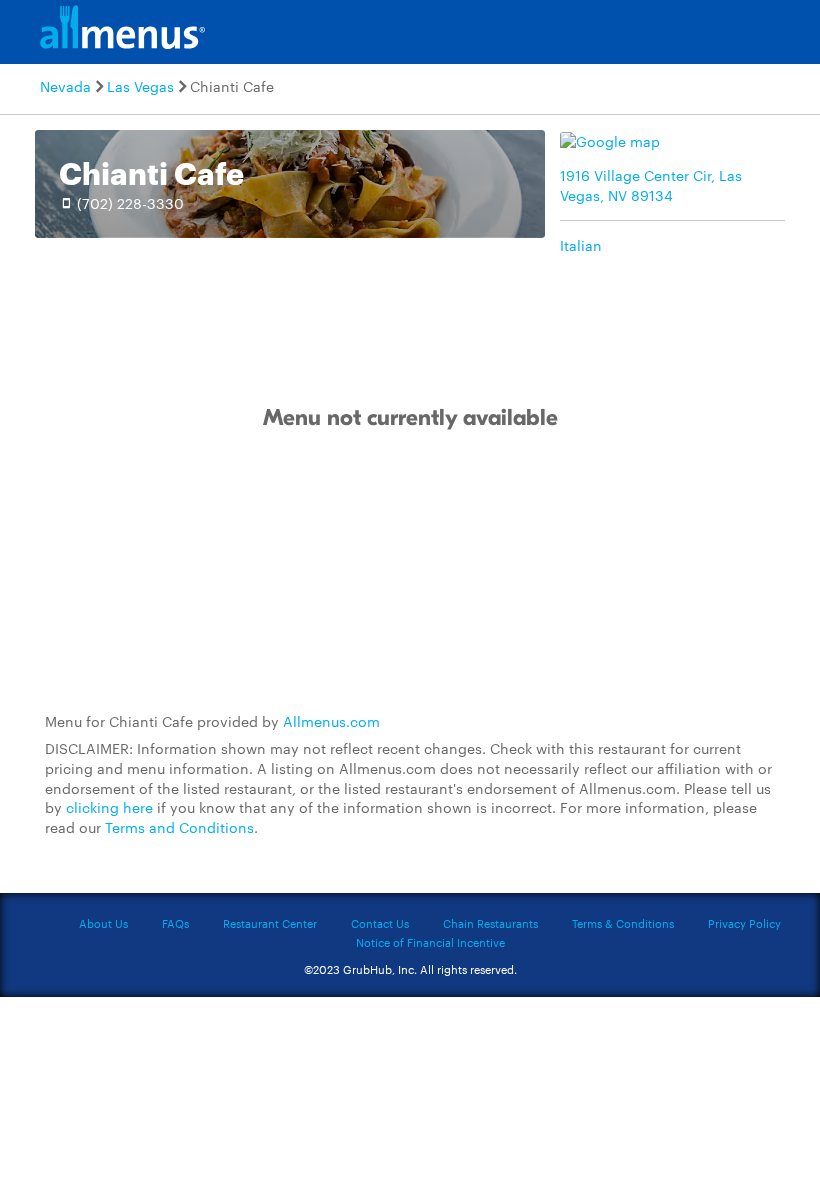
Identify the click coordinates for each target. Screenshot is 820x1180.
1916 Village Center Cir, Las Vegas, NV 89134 (651, 185)
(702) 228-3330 (130, 203)
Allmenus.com (331, 721)
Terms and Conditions (179, 827)
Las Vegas (140, 86)
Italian (581, 245)
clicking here (109, 807)
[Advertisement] (410, 572)
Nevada (65, 86)
